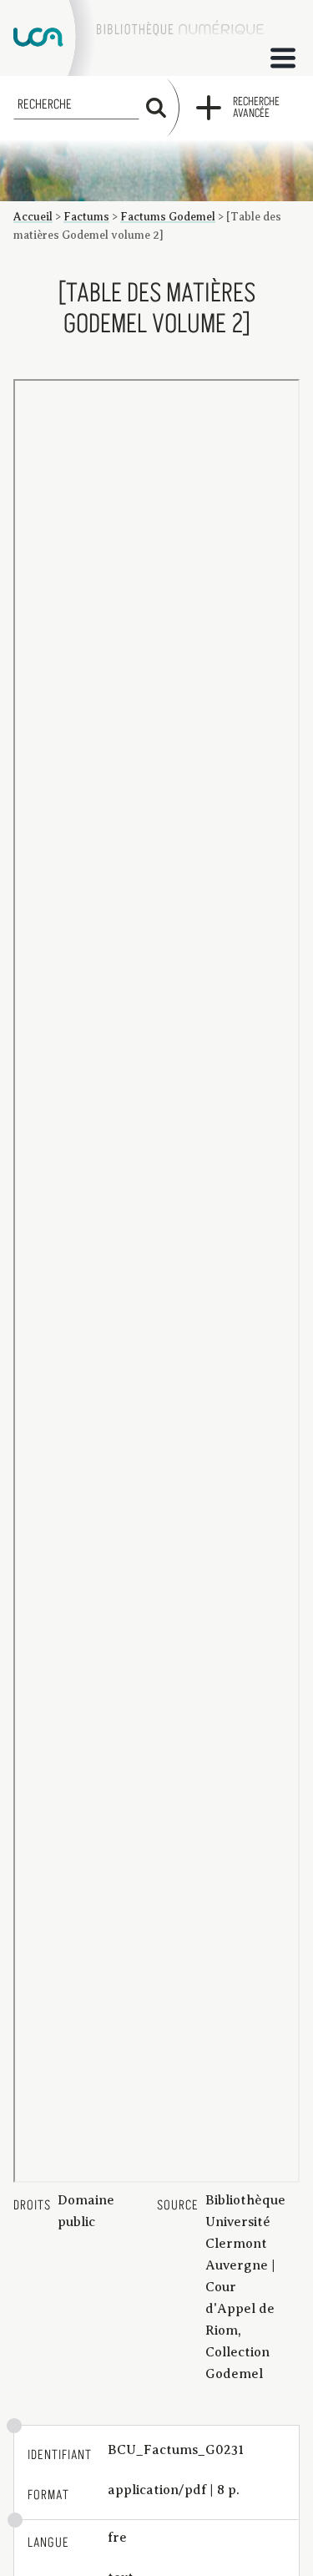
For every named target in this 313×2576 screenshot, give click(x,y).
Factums (86, 217)
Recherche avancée (256, 108)
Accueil (33, 217)
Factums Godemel (168, 217)
